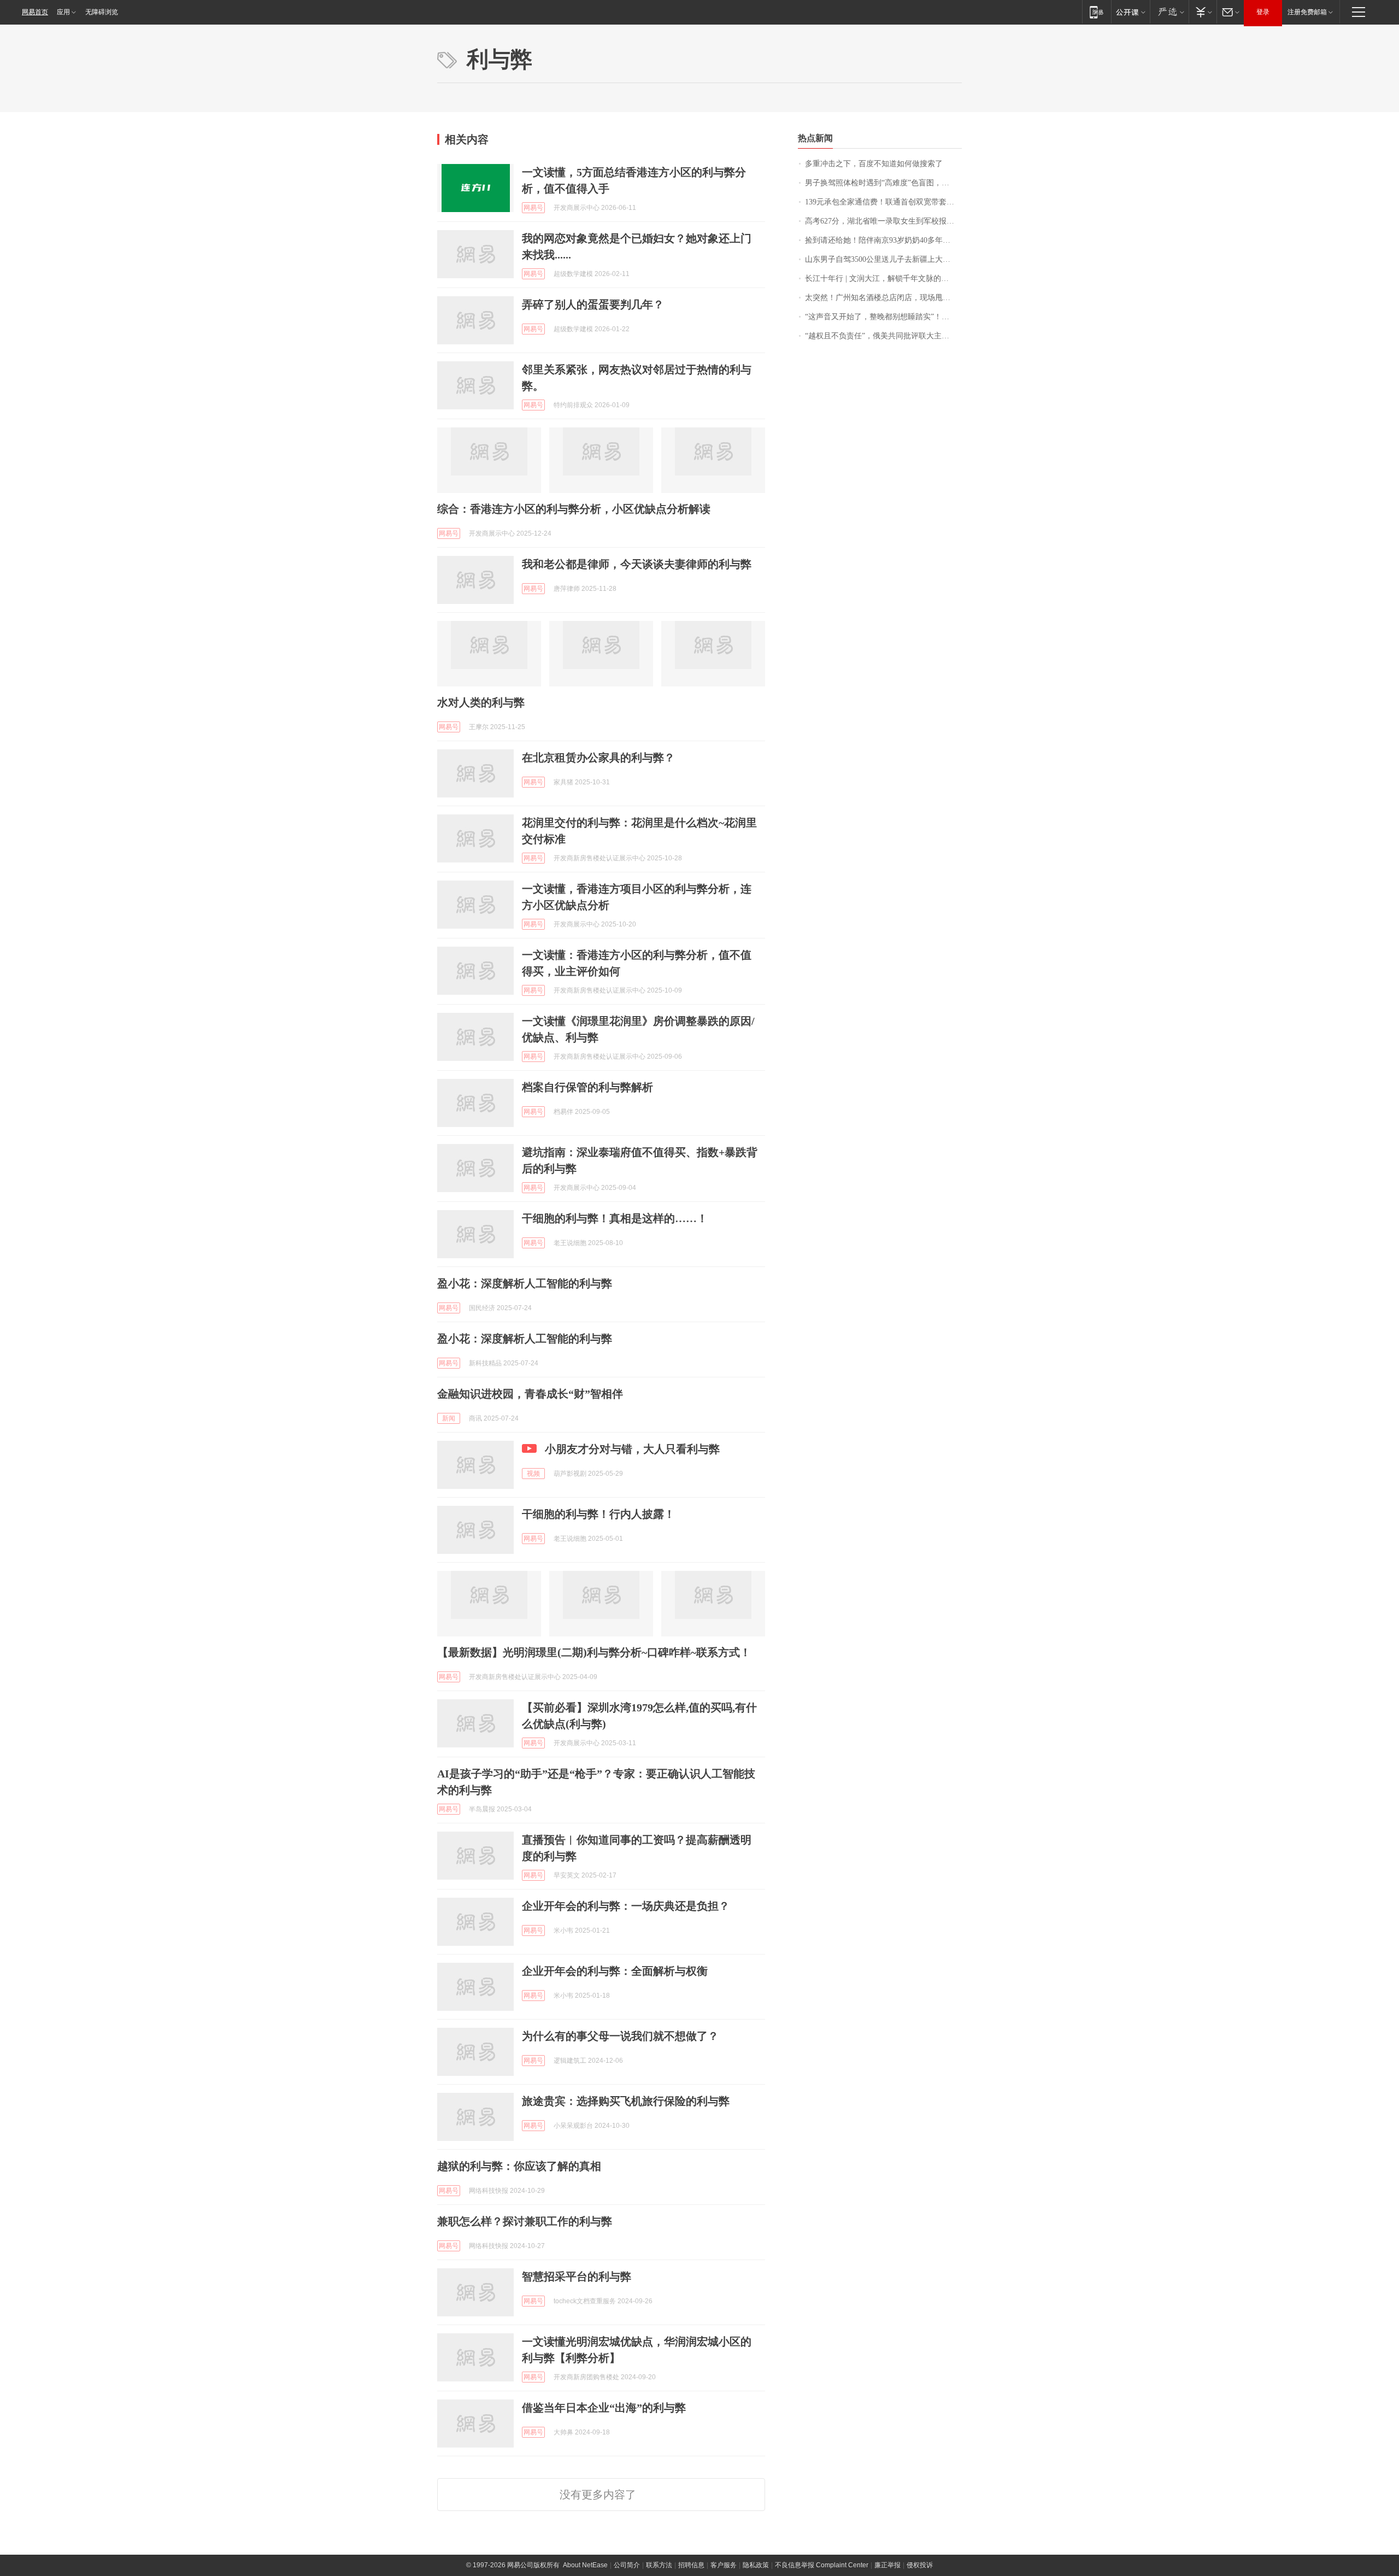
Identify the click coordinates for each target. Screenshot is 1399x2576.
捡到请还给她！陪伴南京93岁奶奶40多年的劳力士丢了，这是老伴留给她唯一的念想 (883, 240)
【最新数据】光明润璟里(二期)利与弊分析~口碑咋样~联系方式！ (594, 1652)
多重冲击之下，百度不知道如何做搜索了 (874, 164)
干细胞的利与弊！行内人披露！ (598, 1514)
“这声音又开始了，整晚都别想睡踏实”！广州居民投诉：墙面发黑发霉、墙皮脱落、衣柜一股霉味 (883, 317)
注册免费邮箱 (1307, 12)
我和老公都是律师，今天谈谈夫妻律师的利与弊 (637, 564)
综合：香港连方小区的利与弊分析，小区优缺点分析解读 (574, 509)
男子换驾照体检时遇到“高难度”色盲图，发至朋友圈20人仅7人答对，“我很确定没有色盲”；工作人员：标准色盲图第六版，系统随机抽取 (883, 183)
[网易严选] (1169, 12)
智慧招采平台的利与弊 (577, 2276)
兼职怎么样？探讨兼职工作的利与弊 (525, 2221)
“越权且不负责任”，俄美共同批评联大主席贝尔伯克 (883, 336)
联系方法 (659, 2565)
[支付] (1203, 12)
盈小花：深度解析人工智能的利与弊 (525, 1283)
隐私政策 (756, 2565)
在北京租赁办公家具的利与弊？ (598, 758)
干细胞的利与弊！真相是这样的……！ (615, 1218)
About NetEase (585, 2565)
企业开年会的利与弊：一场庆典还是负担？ (626, 1906)
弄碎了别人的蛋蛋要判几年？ (593, 304)
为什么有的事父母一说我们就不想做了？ (620, 2036)
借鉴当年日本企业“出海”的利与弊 (604, 2408)
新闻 (449, 1418)
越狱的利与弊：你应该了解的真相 (519, 2166)
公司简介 (627, 2565)
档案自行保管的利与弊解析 (587, 1087)
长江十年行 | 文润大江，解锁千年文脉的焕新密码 (883, 278)
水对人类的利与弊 (481, 702)
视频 (533, 1474)
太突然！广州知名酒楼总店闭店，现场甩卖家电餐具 (883, 298)
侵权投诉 (920, 2565)
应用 (63, 12)
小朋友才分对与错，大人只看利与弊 (632, 1449)
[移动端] (1097, 12)
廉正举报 (887, 2565)
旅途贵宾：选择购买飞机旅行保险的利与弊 (626, 2101)
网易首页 (35, 12)
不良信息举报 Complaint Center (822, 2565)
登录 (1263, 12)
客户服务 (724, 2565)
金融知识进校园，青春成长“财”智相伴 (530, 1394)
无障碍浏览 (102, 12)
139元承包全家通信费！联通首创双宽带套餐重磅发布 (883, 202)
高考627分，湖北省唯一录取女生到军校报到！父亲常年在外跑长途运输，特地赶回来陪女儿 (883, 221)
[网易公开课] (1130, 12)
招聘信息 (691, 2565)
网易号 (533, 208)
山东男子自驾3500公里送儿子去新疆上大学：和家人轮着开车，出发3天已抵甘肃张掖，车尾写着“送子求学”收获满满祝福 (883, 259)
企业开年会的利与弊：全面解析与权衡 (615, 1971)
